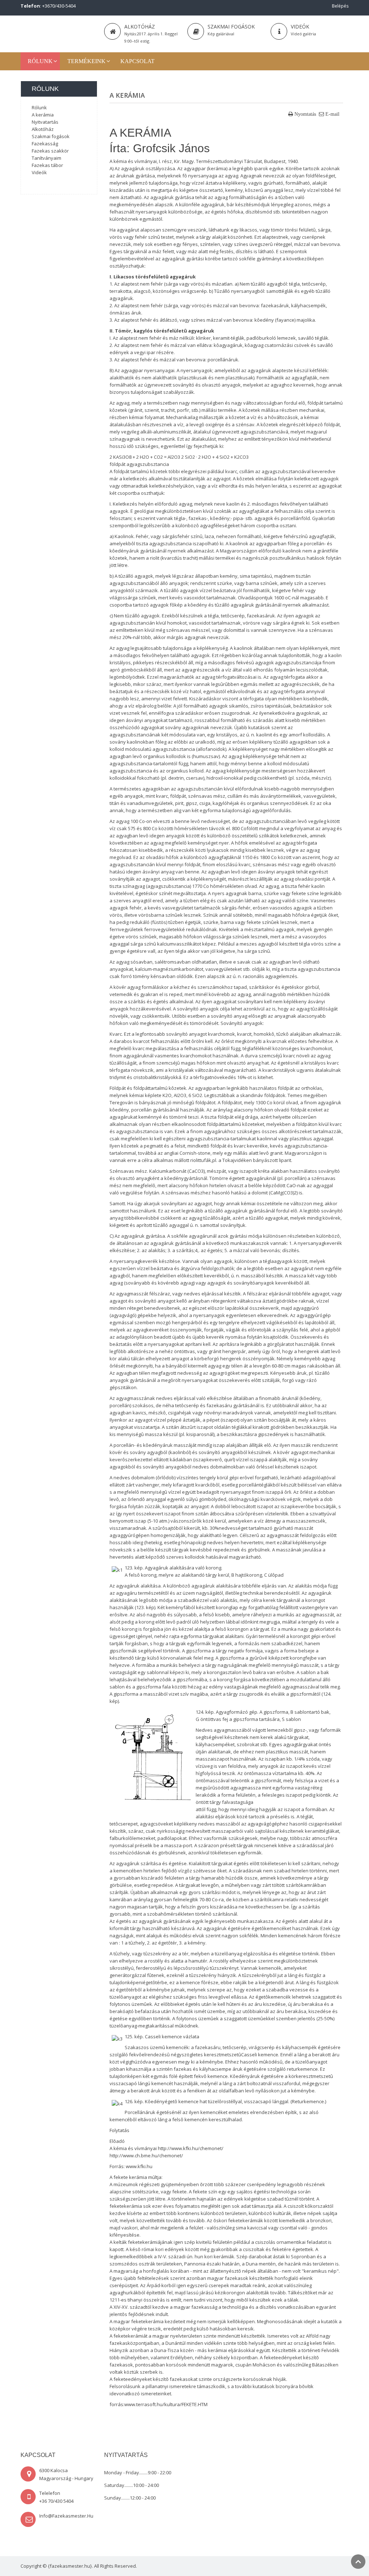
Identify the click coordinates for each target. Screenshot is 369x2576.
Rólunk (39, 107)
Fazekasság (45, 144)
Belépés (340, 6)
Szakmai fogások (231, 27)
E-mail (332, 114)
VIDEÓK (300, 27)
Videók (39, 172)
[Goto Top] (358, 2562)
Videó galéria (303, 34)
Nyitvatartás (45, 122)
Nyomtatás (305, 114)
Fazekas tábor (47, 165)
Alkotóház (140, 27)
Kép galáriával (221, 34)
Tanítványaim (46, 158)
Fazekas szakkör (50, 151)
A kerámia (43, 115)
